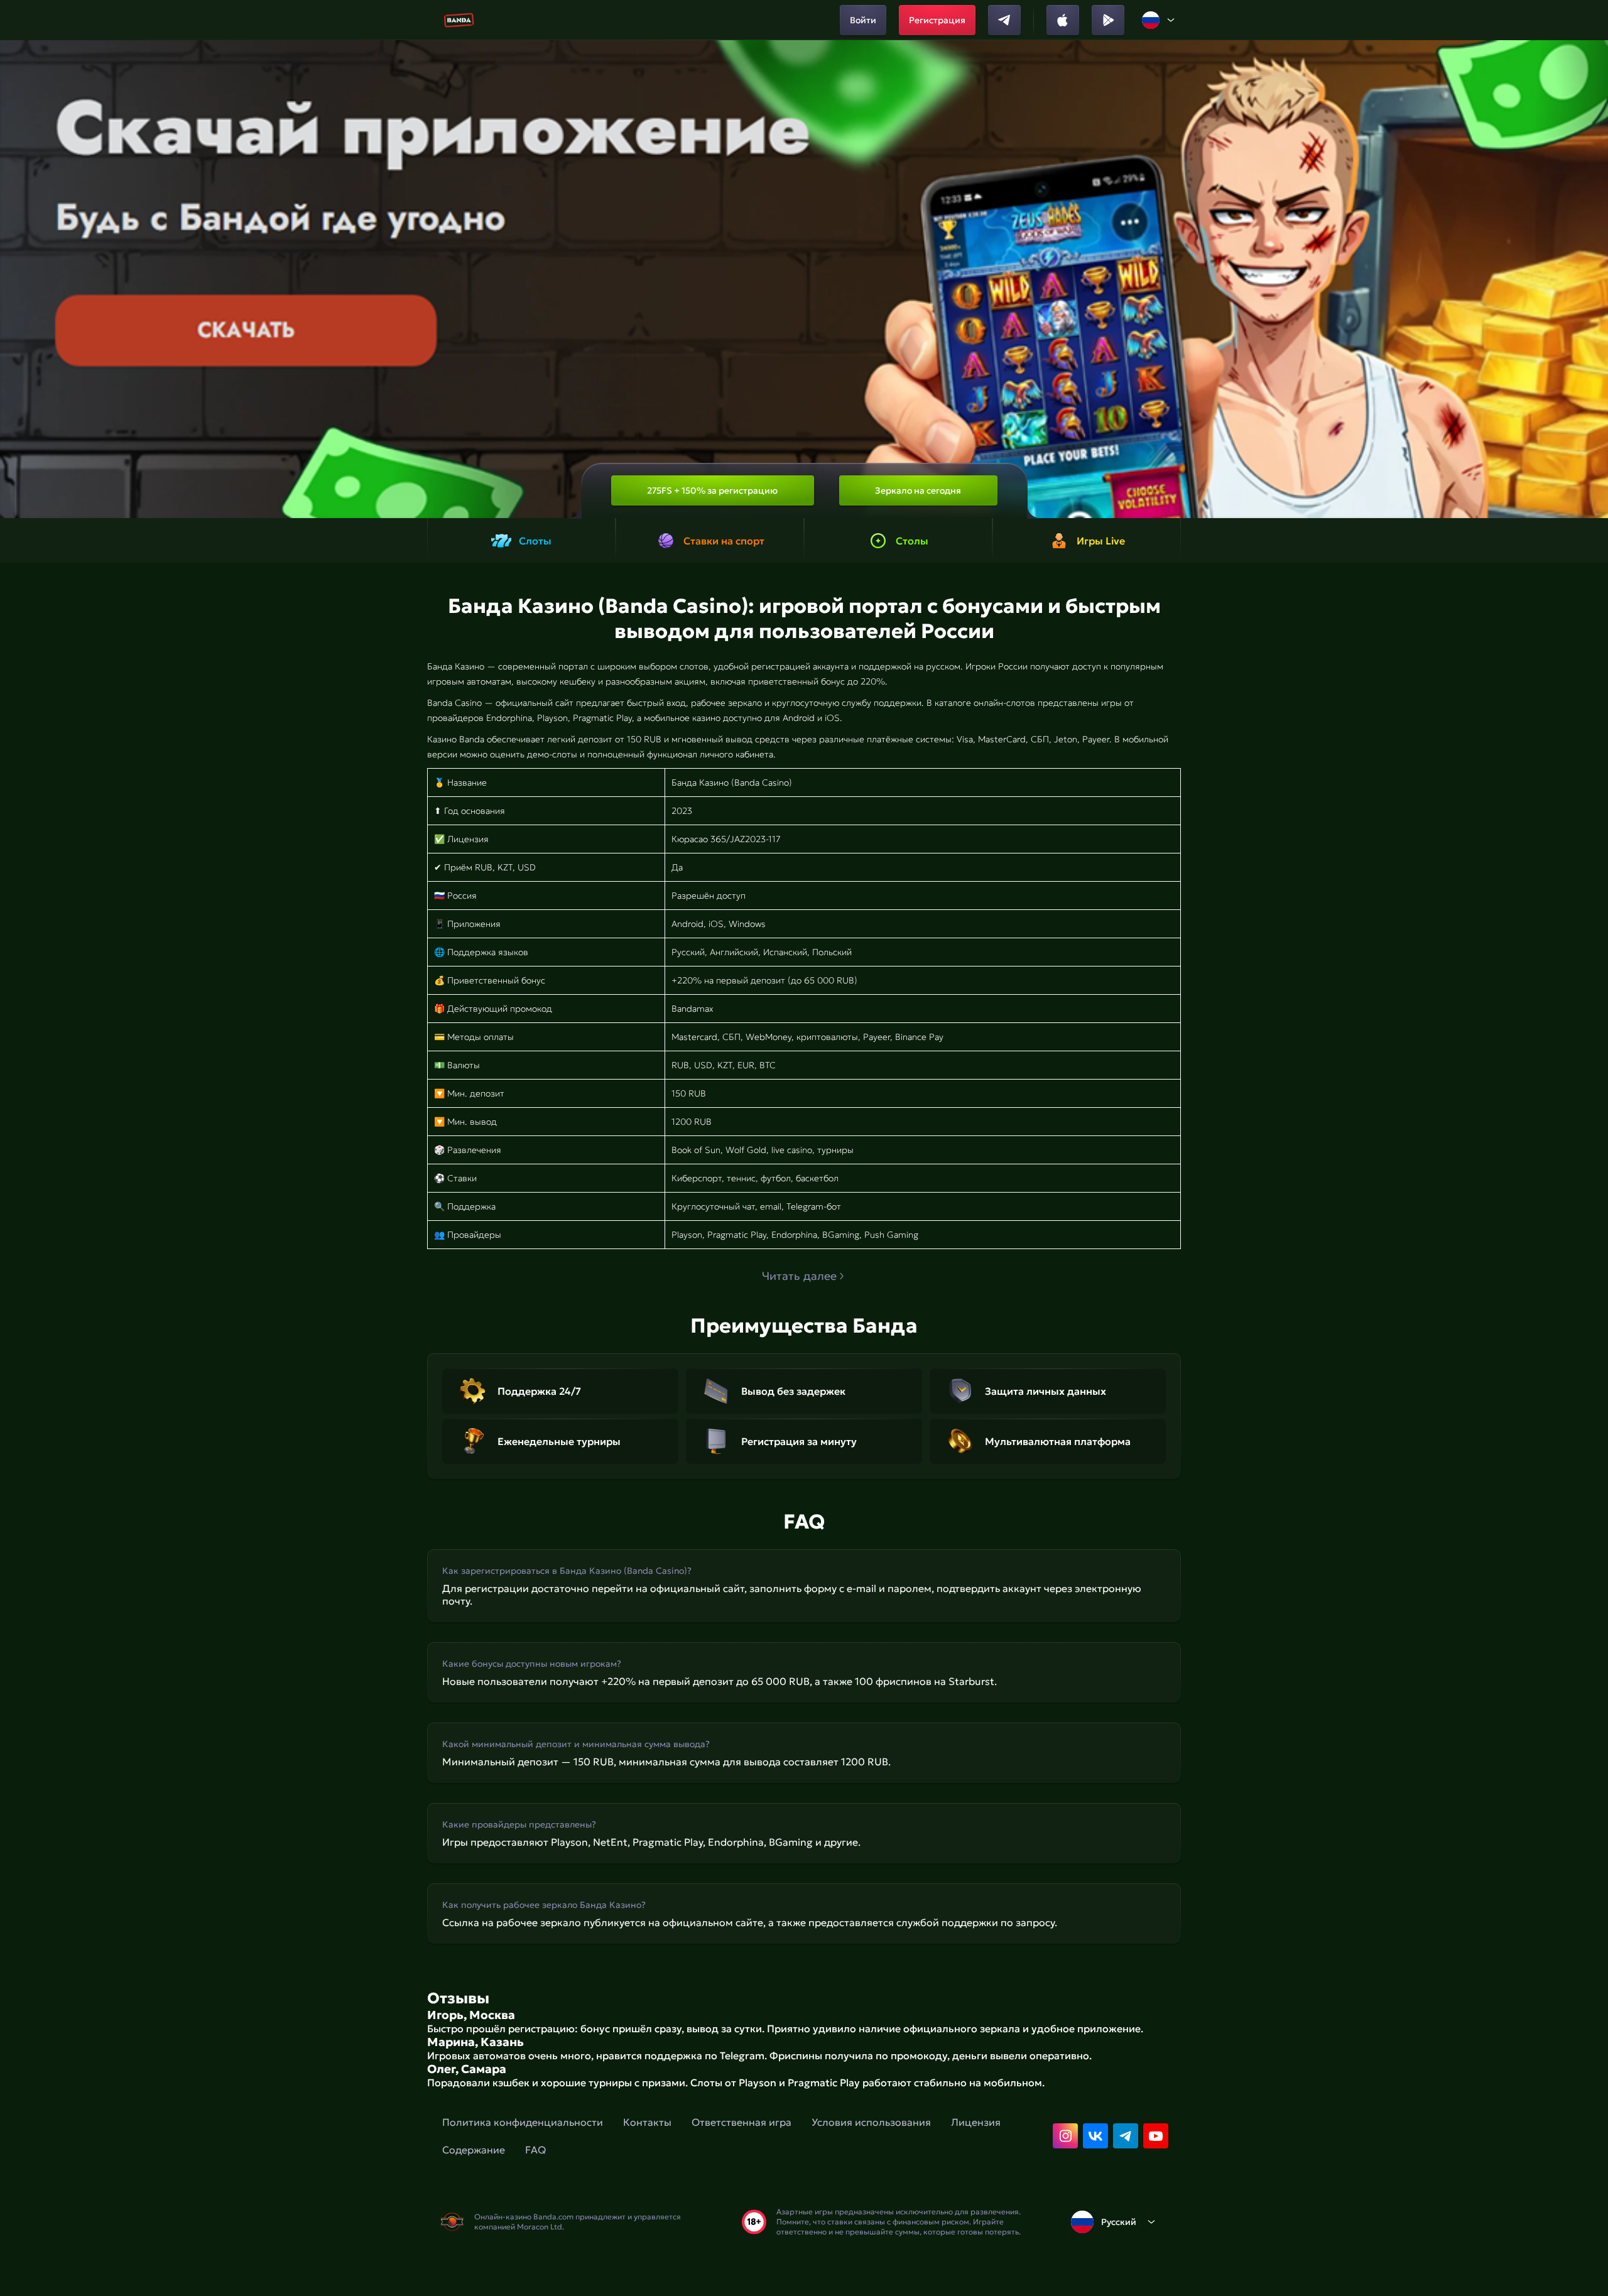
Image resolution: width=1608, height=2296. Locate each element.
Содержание (474, 2150)
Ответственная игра (742, 2122)
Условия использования (871, 2122)
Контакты (647, 2122)
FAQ (535, 2150)
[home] (459, 20)
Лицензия (976, 2122)
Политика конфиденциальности (523, 2122)
